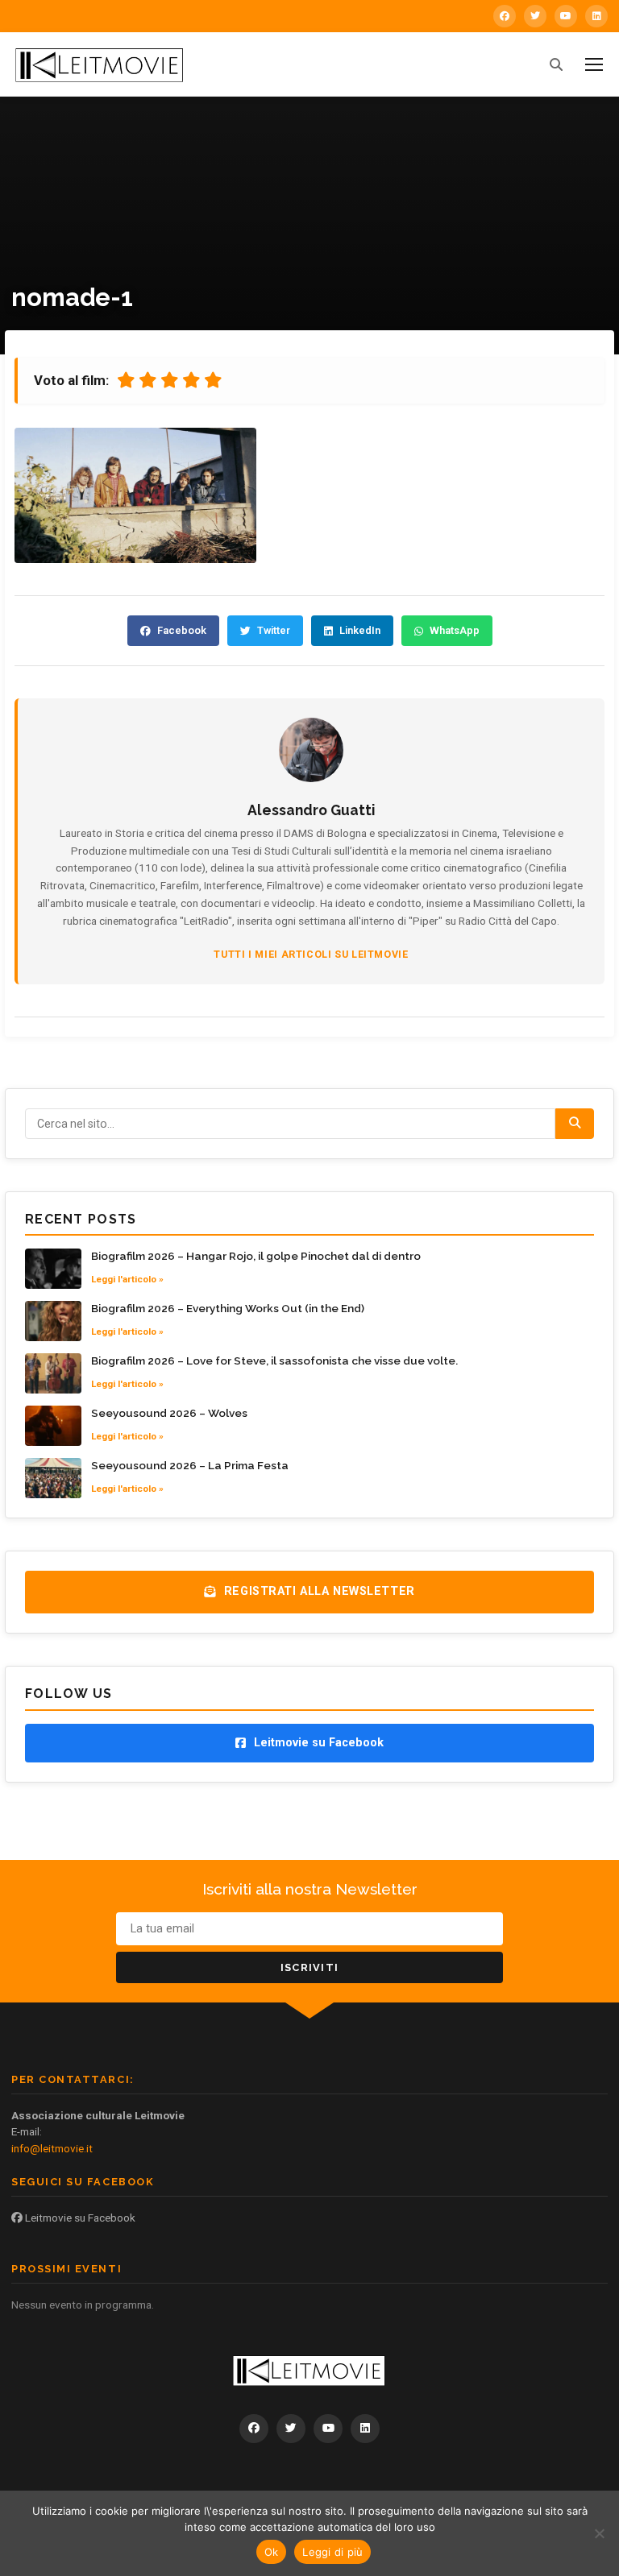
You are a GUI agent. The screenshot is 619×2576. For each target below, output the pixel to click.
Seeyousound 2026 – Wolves (169, 1413)
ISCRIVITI (310, 1967)
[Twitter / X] (535, 16)
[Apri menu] (594, 64)
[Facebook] (505, 16)
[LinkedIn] (596, 16)
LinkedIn (360, 630)
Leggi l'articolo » (127, 1279)
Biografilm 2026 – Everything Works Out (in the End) (228, 1308)
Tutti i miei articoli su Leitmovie (311, 954)
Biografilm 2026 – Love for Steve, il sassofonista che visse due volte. (274, 1360)
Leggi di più (332, 2552)
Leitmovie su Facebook (79, 2218)
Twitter (274, 630)
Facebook (182, 630)
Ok (272, 2552)
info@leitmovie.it (52, 2148)
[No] (599, 2533)
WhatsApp (455, 630)
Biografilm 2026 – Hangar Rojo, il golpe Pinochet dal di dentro (256, 1256)
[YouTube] (566, 16)
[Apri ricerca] (556, 64)
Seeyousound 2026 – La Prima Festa (190, 1465)
